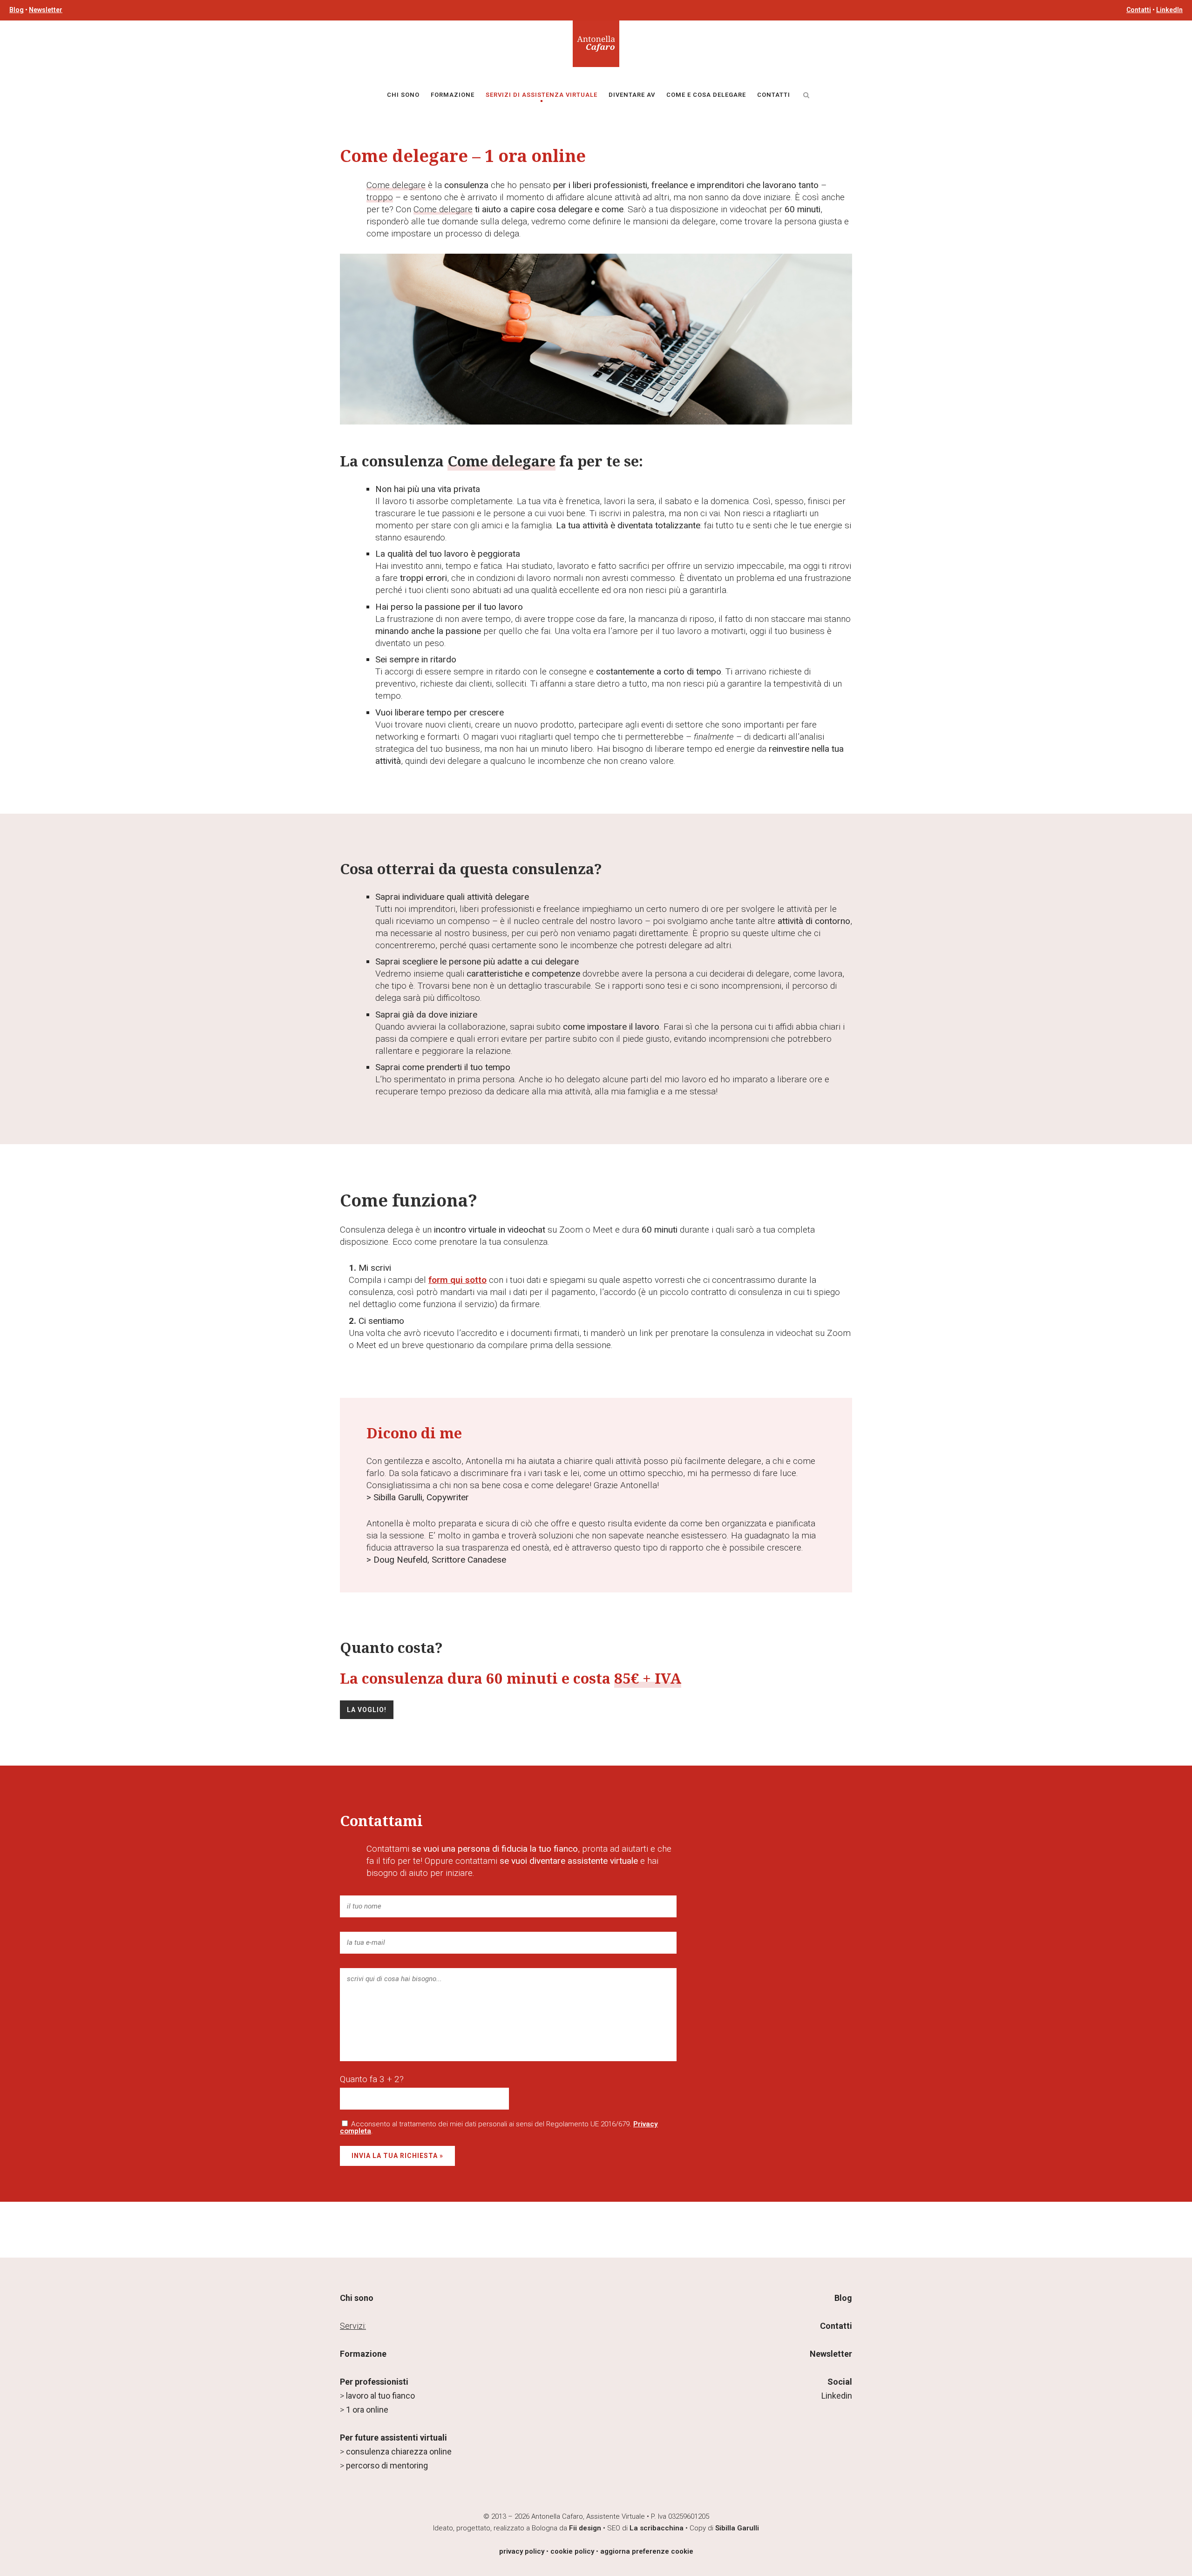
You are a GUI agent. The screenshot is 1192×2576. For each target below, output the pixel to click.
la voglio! (367, 1710)
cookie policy (572, 2551)
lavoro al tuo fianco (380, 2396)
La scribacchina (657, 2528)
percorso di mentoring (387, 2465)
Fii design (585, 2528)
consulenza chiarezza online (399, 2451)
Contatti (1139, 10)
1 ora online (367, 2410)
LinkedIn (1169, 10)
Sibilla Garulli (737, 2528)
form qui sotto (457, 1280)
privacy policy (522, 2551)
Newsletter (46, 10)
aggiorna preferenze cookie (647, 2551)
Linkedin (837, 2396)
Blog (17, 10)
